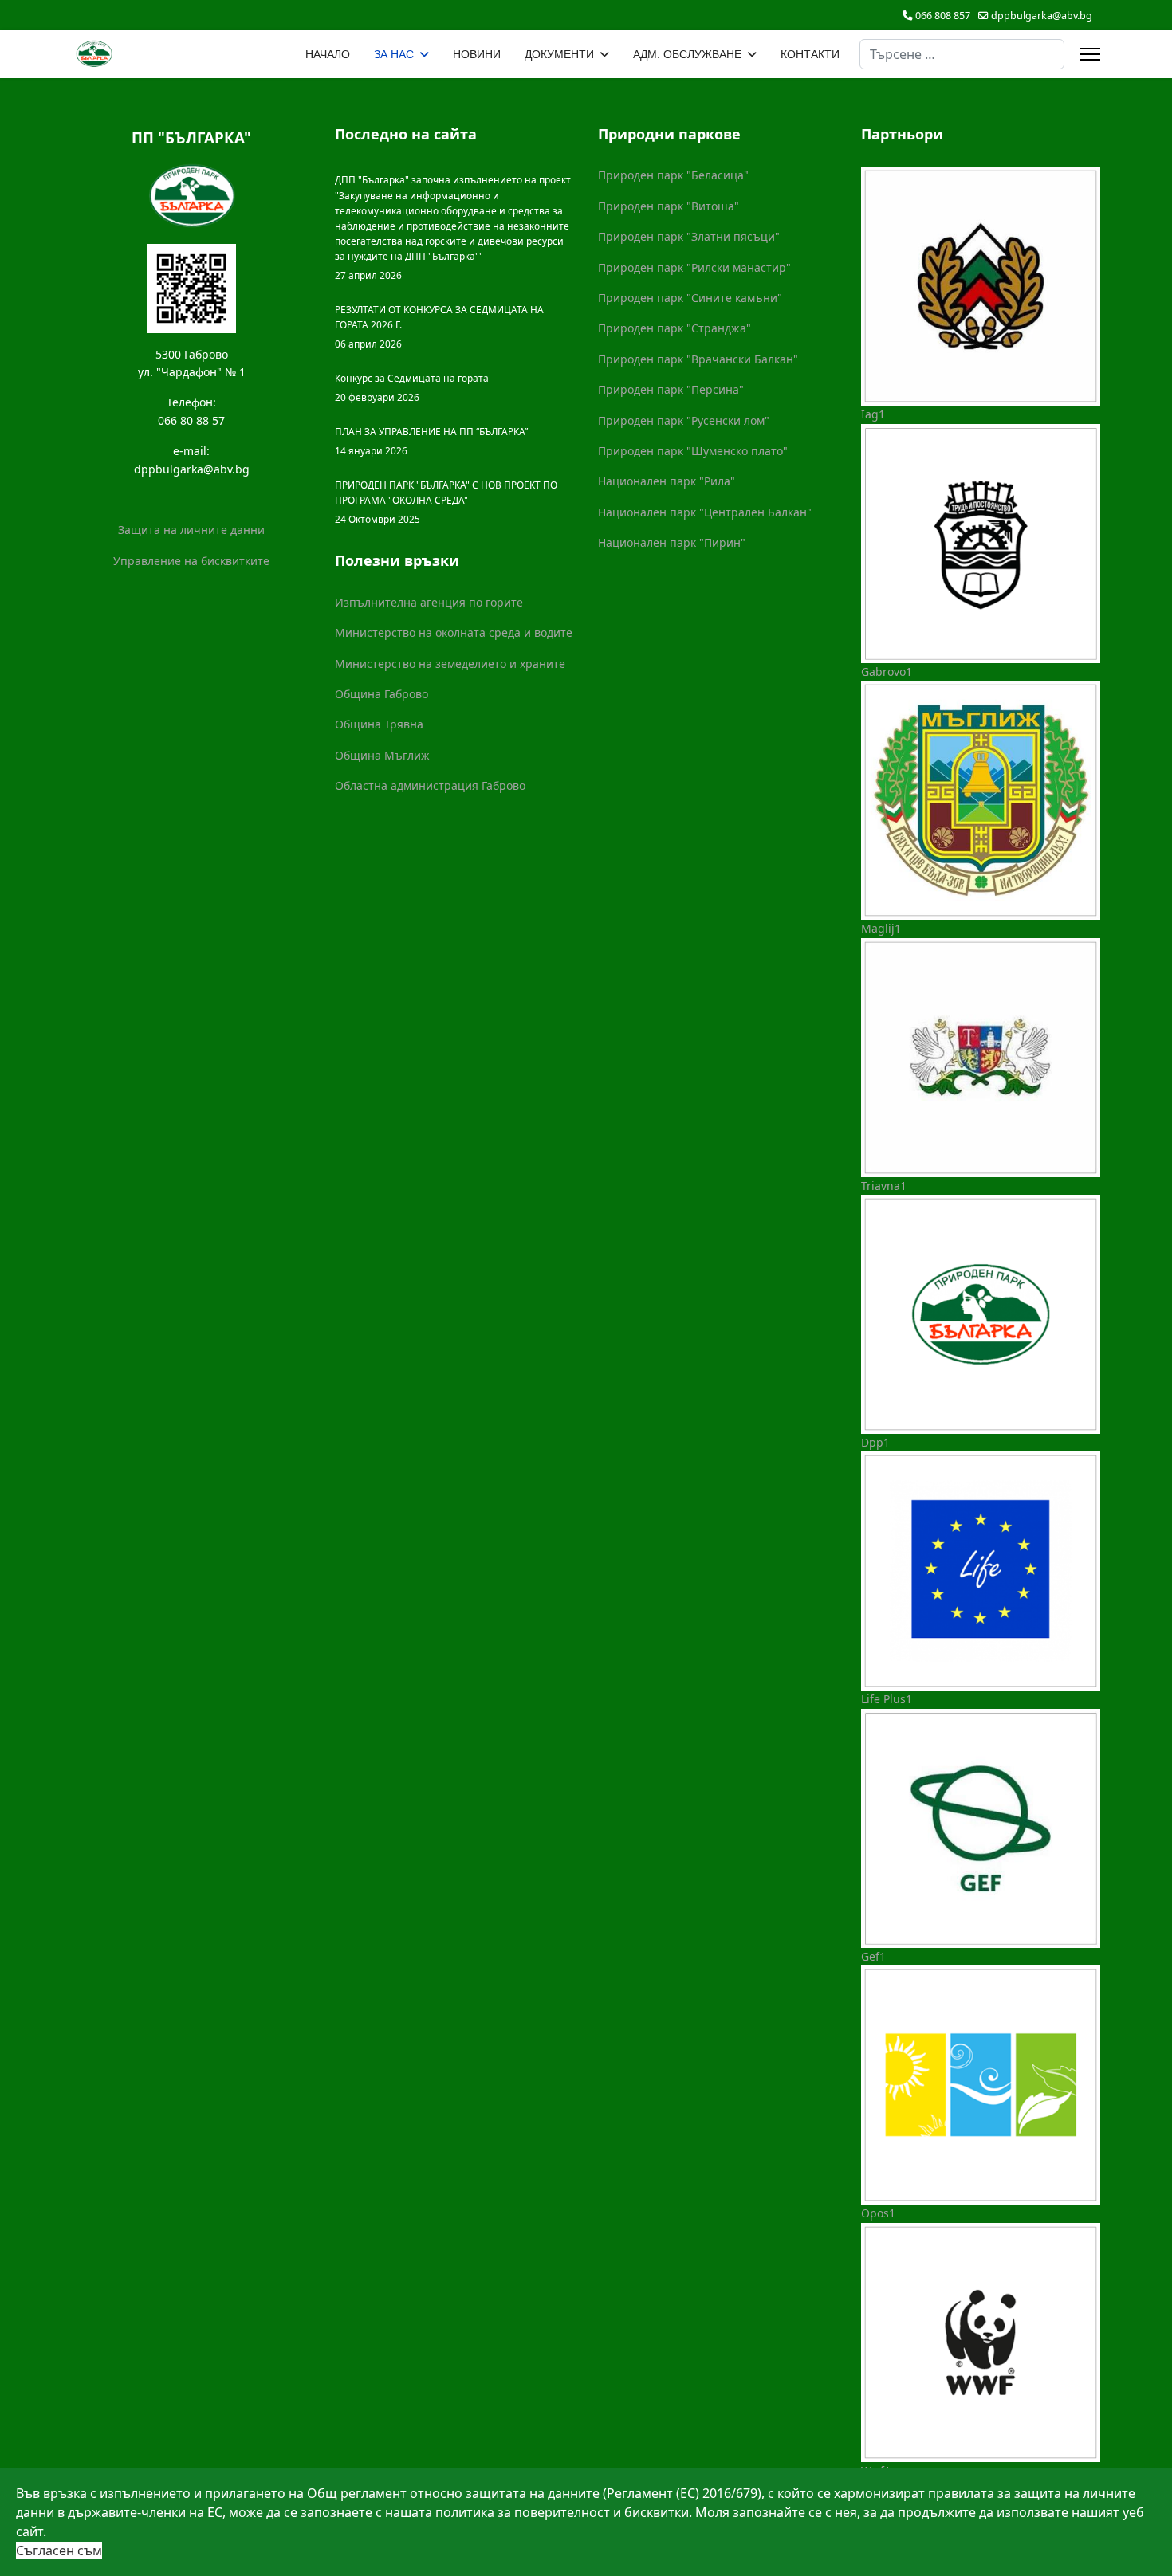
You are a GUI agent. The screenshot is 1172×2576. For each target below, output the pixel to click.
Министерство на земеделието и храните (450, 664)
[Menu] (1090, 54)
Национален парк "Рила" (667, 481)
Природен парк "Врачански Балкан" (698, 359)
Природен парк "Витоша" (669, 206)
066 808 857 (943, 16)
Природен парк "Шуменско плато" (693, 451)
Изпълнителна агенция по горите (429, 602)
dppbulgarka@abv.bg (1042, 16)
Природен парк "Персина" (671, 389)
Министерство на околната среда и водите (454, 632)
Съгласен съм (59, 2550)
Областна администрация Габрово (430, 785)
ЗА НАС (394, 54)
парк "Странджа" (704, 328)
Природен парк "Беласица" (673, 175)
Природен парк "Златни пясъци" (689, 236)
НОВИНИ (477, 54)
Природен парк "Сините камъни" (690, 298)
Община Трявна (379, 724)
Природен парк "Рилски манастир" (694, 267)
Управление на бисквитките (191, 561)
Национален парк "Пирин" (672, 542)
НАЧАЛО (328, 54)
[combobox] (962, 54)
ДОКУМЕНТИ (559, 54)
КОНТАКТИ (810, 54)
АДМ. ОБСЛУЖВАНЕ (687, 54)
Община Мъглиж (382, 755)
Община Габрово (381, 694)
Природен (627, 328)
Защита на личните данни (191, 530)
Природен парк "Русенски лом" (684, 420)
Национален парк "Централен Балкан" (705, 512)
